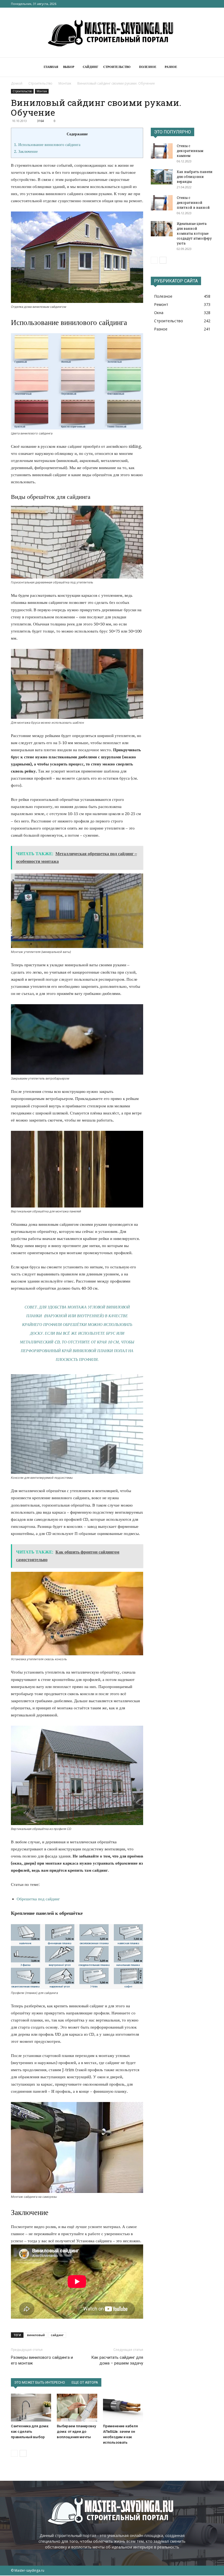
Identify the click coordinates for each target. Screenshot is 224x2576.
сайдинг (57, 2335)
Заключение (26, 151)
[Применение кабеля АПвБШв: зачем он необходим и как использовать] (123, 2407)
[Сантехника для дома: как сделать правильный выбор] (31, 2407)
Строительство (117, 67)
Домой (17, 83)
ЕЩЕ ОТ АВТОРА (85, 2382)
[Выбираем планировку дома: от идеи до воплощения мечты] (77, 2407)
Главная (51, 67)
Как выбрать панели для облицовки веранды (195, 177)
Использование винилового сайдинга (47, 145)
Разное (171, 67)
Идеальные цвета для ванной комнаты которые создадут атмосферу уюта (194, 233)
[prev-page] (14, 2453)
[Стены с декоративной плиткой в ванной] (162, 203)
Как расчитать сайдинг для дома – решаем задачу (117, 2360)
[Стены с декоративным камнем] (162, 151)
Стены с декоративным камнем (190, 151)
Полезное (148, 67)
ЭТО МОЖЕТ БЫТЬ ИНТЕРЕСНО (40, 2382)
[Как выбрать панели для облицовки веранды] (162, 177)
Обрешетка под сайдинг (38, 1899)
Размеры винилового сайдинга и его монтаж (42, 2360)
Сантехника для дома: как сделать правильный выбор (30, 2432)
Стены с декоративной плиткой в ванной (193, 202)
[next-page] (23, 2453)
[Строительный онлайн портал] (112, 33)
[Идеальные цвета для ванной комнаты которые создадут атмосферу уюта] (162, 229)
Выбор (69, 67)
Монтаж (65, 83)
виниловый (36, 2335)
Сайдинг (91, 67)
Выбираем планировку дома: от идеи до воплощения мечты (76, 2432)
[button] (207, 67)
